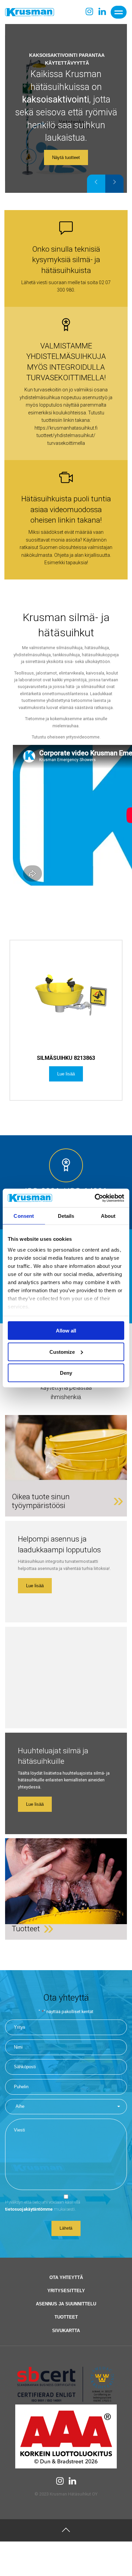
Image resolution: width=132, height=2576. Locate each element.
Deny (66, 1373)
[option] (66, 108)
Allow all (66, 1331)
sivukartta (66, 2331)
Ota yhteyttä (66, 2277)
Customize (62, 1352)
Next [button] (114, 184)
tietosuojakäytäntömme (29, 2209)
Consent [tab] (24, 1216)
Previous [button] (96, 184)
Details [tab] (66, 1216)
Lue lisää (35, 1586)
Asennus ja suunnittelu (66, 2304)
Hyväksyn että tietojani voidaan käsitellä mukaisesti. (43, 2205)
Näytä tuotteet (66, 157)
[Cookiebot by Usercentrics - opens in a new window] (95, 1198)
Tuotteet (66, 2317)
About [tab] (108, 1216)
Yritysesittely (66, 2291)
